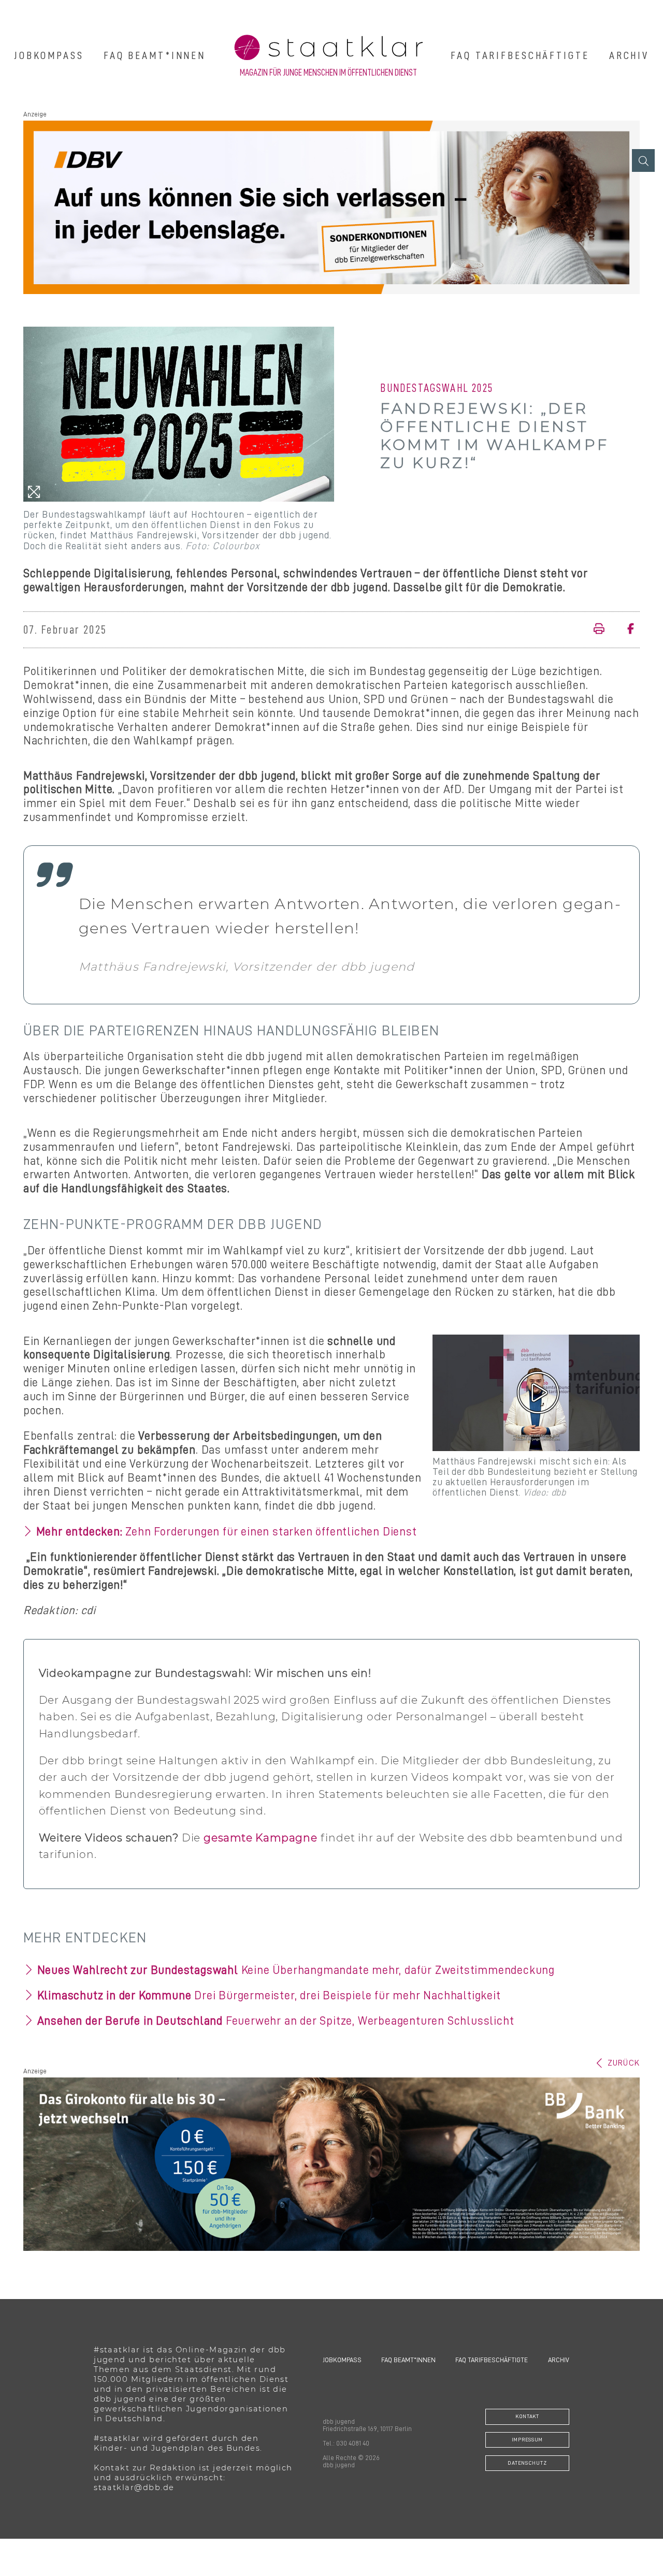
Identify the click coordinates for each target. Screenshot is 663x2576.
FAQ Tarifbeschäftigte (520, 55)
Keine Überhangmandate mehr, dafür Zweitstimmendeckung (296, 1970)
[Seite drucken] (602, 630)
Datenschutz (527, 2463)
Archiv (629, 55)
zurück (624, 2063)
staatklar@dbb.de (134, 2487)
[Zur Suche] (643, 160)
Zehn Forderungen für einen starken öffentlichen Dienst (227, 1532)
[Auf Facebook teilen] (626, 630)
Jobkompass (49, 55)
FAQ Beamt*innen (155, 55)
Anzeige (35, 114)
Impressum (527, 2440)
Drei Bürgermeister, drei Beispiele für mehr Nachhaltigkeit (269, 1995)
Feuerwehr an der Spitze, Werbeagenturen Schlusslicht (276, 2021)
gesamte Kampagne (261, 1838)
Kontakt (527, 2416)
